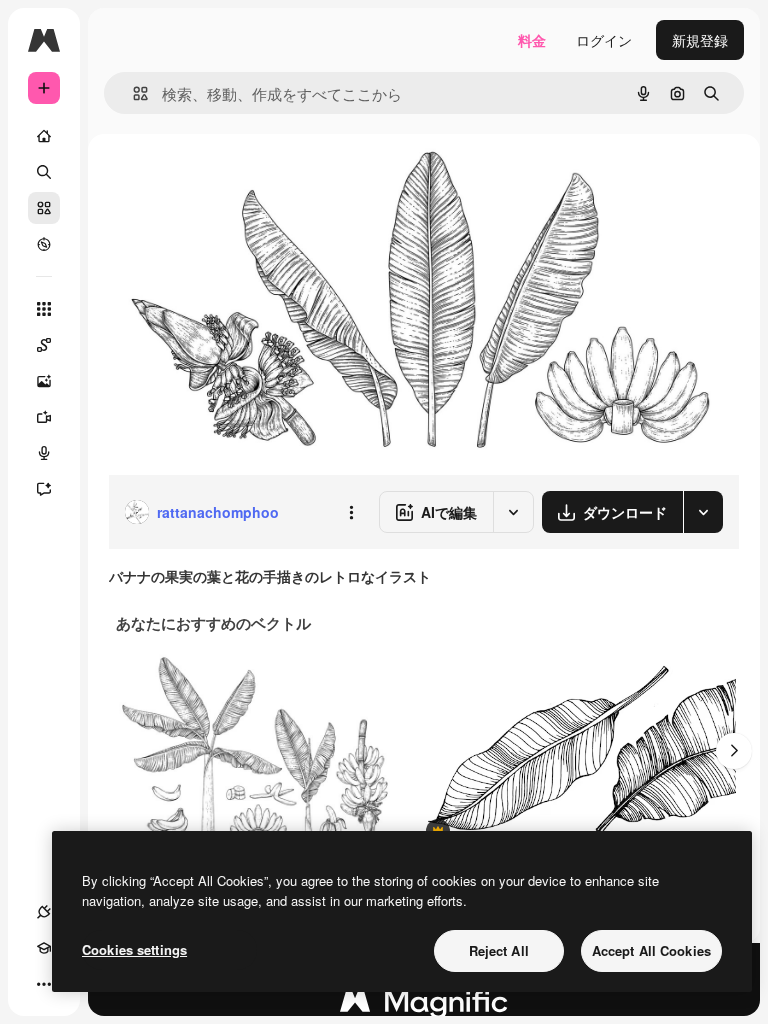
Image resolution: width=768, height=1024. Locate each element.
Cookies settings (134, 949)
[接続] (44, 912)
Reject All (499, 950)
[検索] (44, 172)
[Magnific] (424, 1006)
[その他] (44, 984)
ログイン (604, 40)
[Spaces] (44, 345)
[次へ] (734, 751)
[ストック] (44, 208)
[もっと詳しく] (44, 244)
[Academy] (44, 948)
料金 (532, 40)
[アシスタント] (44, 489)
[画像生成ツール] (44, 381)
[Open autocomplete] (132, 93)
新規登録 (700, 40)
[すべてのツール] (44, 309)
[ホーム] (44, 136)
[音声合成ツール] (44, 453)
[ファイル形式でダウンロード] (703, 512)
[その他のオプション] (351, 512)
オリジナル (245, 179)
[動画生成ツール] (44, 417)
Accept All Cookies (651, 950)
